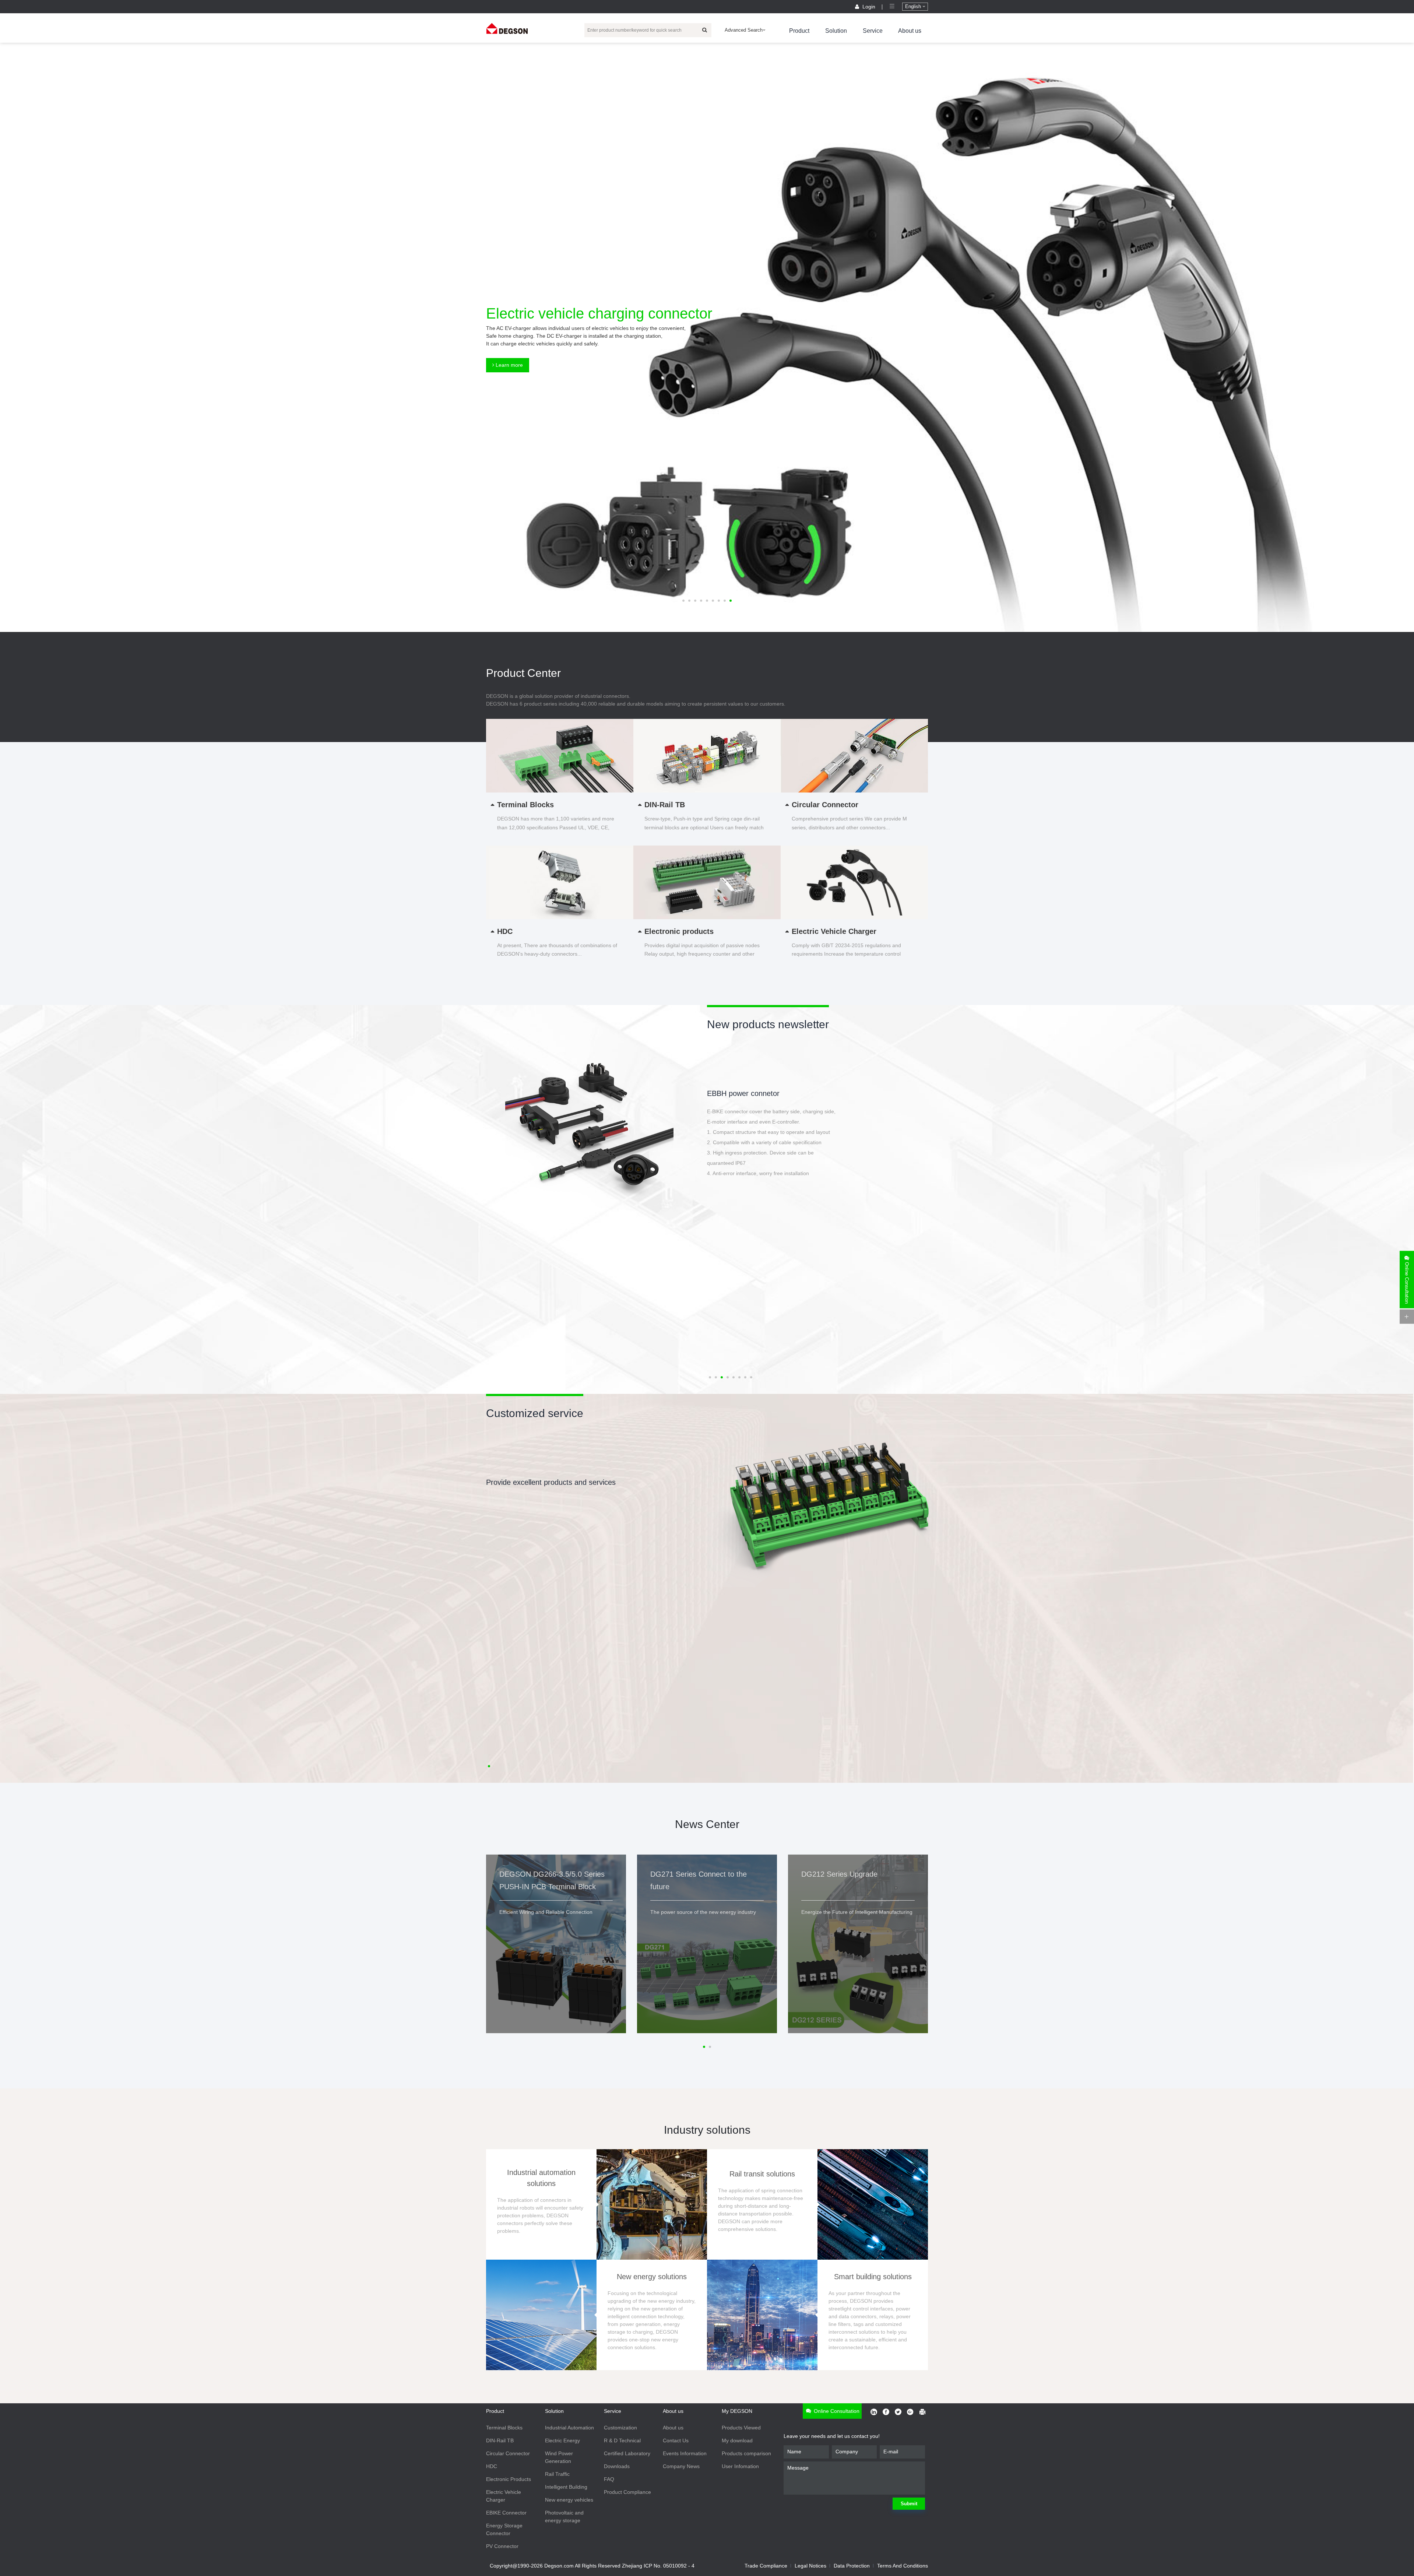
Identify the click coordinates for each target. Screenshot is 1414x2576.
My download (737, 2440)
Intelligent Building (566, 2487)
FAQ (609, 2479)
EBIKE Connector (506, 2513)
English (914, 6)
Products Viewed (741, 2428)
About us (910, 31)
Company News (681, 2466)
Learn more (509, 365)
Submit (909, 2504)
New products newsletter (768, 1024)
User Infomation (740, 2466)
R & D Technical (622, 2440)
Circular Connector (508, 2453)
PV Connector (502, 2546)
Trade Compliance (766, 2566)
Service (873, 31)
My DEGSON (737, 2411)
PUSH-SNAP (728, 1093)
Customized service (535, 1413)
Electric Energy (562, 2440)
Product (799, 31)
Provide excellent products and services (551, 1482)
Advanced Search (744, 30)
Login (869, 7)
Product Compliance (627, 2492)
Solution (836, 31)
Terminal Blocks (504, 2428)
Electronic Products (509, 2479)
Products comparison (746, 2453)
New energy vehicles (569, 2500)
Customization (620, 2428)
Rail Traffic (557, 2474)
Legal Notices (810, 2566)
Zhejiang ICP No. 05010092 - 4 (658, 2566)
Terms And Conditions (903, 2566)
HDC (492, 2466)
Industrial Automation (569, 2428)
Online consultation (836, 2411)
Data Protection (852, 2566)
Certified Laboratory (627, 2453)
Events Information (685, 2453)
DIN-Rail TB (500, 2440)
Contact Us (676, 2440)
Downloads (617, 2466)
